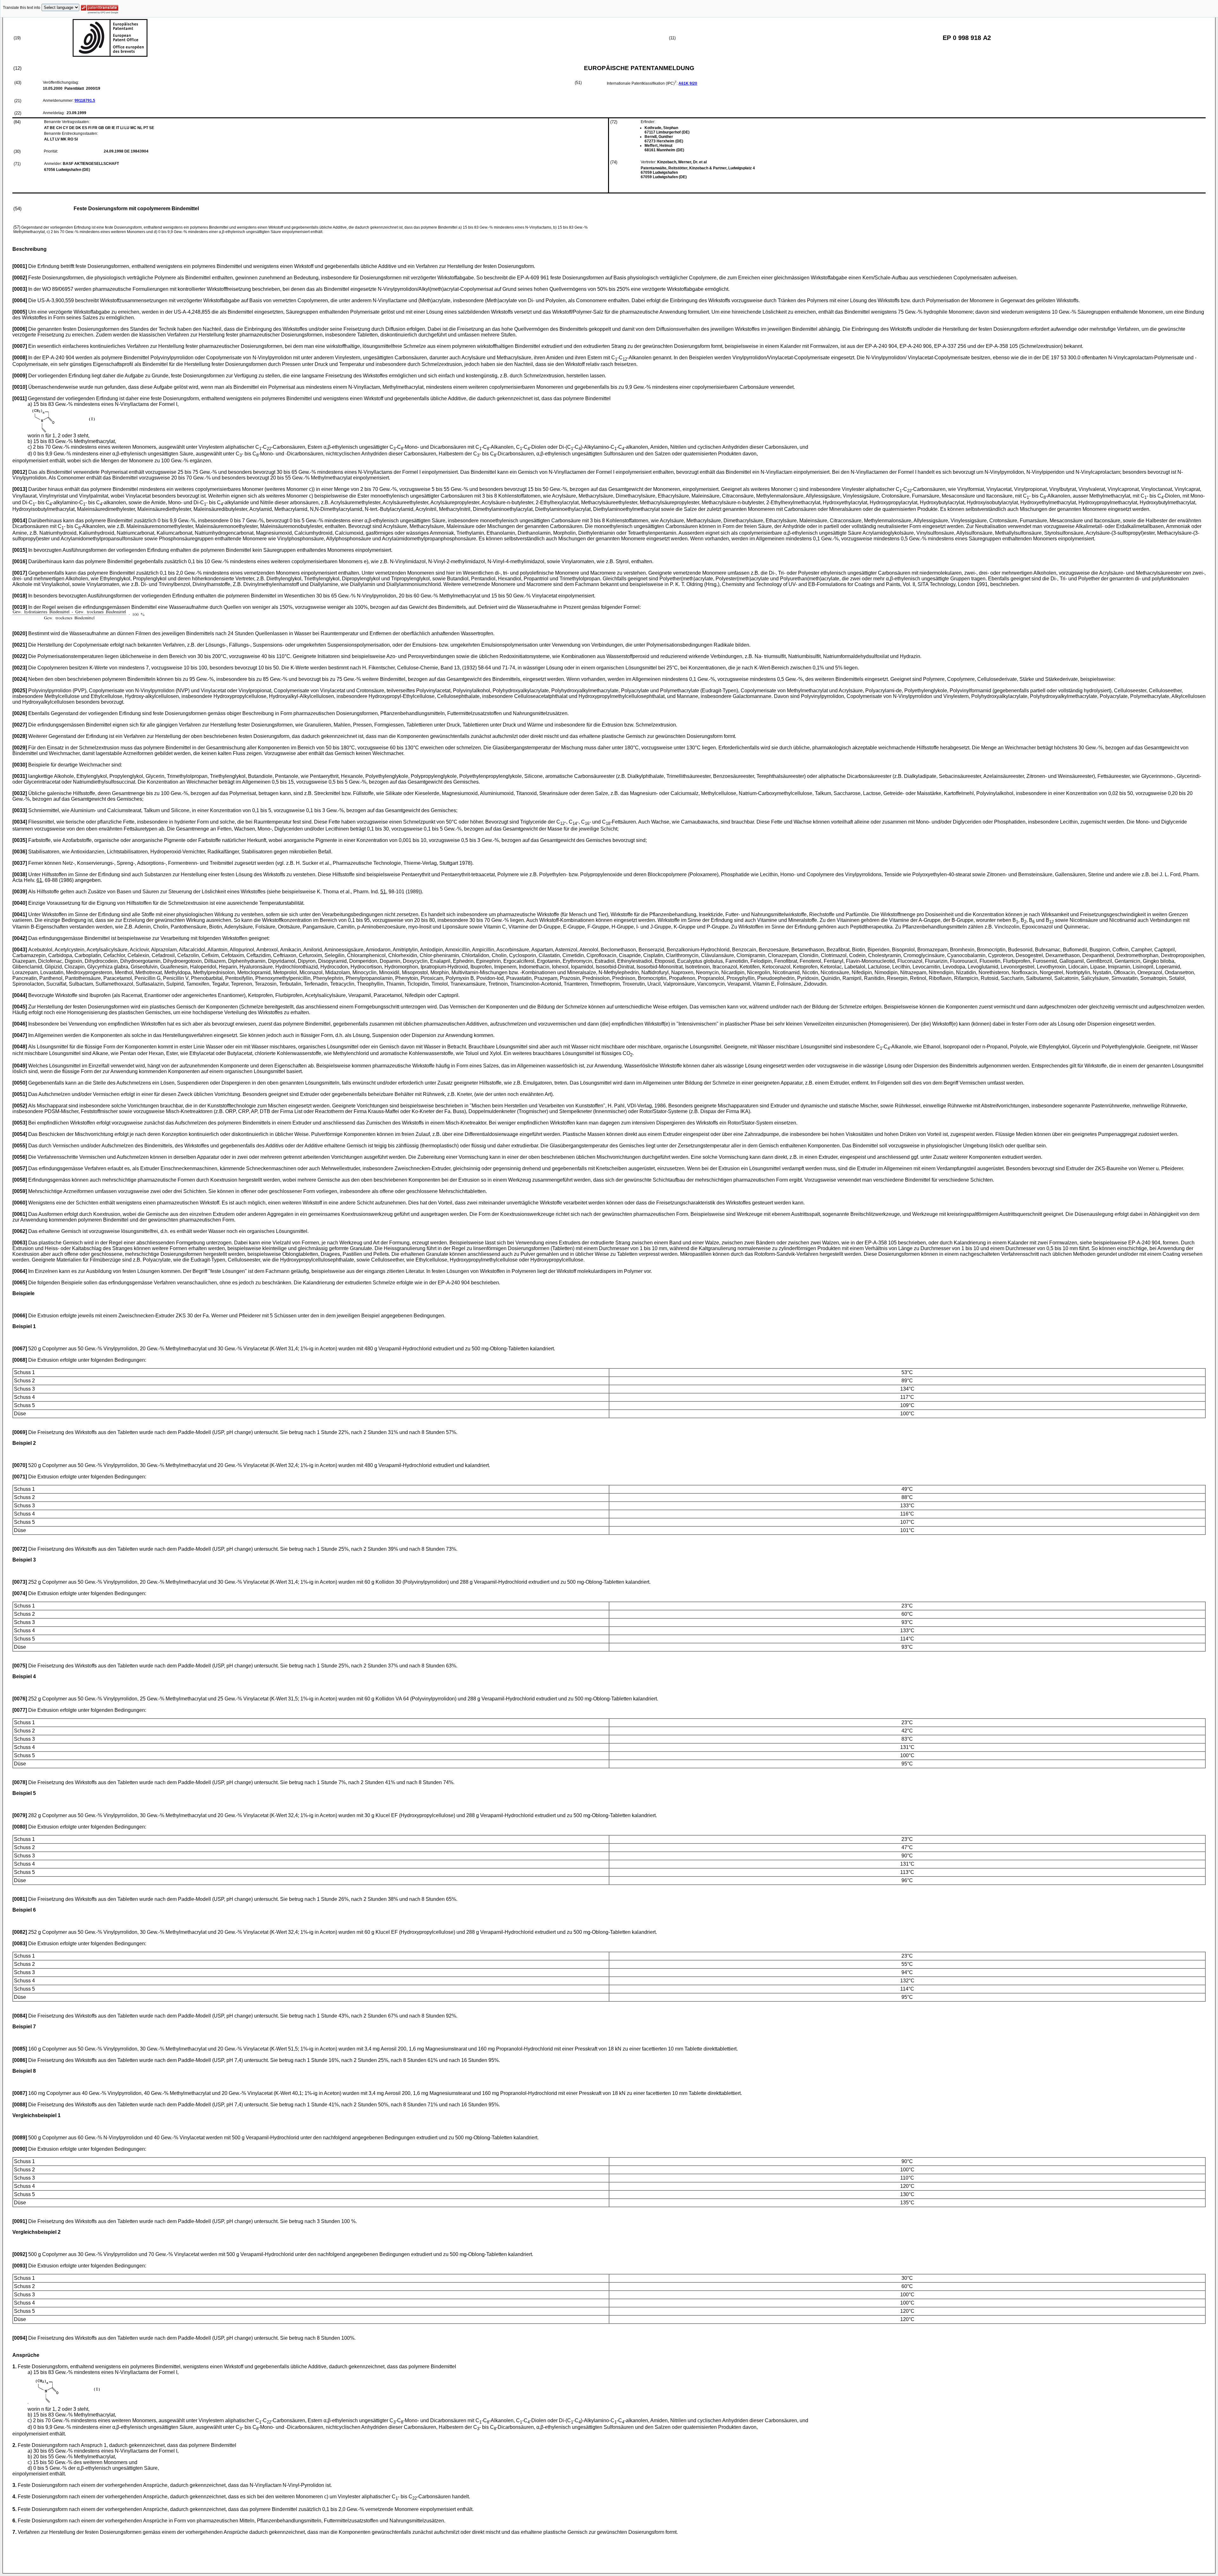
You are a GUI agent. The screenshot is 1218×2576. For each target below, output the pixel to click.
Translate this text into (22, 8)
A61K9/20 (688, 83)
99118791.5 (85, 101)
